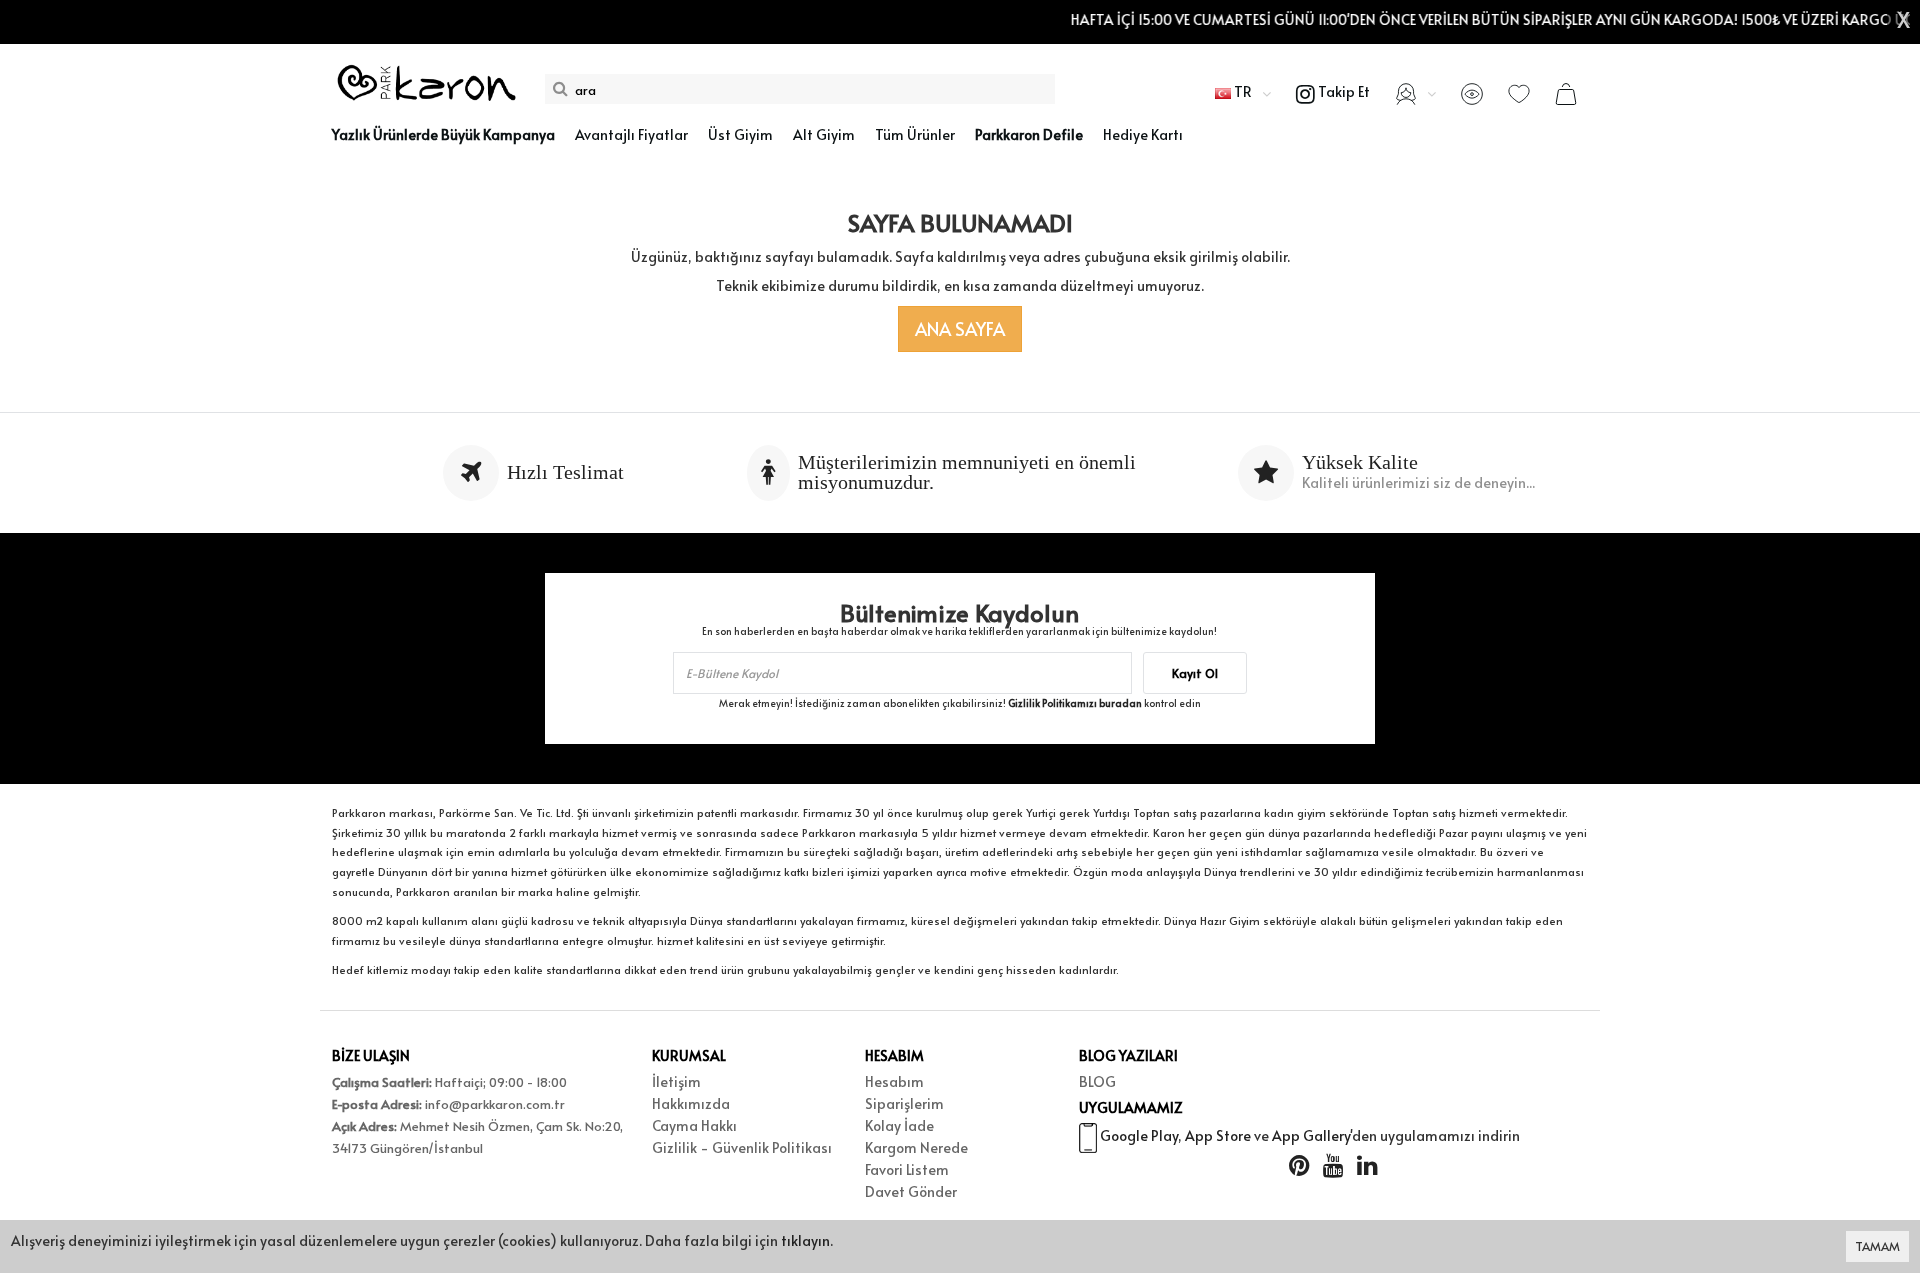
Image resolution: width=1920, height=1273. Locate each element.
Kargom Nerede (916, 1147)
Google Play (1139, 1135)
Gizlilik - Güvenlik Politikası (742, 1147)
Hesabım (894, 1081)
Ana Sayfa (960, 328)
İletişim (676, 1081)
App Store (1218, 1135)
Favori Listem (907, 1169)
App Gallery (1311, 1135)
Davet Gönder (911, 1191)
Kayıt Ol (1195, 673)
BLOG (1097, 1081)
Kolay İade (899, 1125)
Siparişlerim (904, 1103)
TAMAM (1877, 1246)
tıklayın (805, 1240)
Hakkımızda (691, 1103)
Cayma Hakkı (694, 1125)
